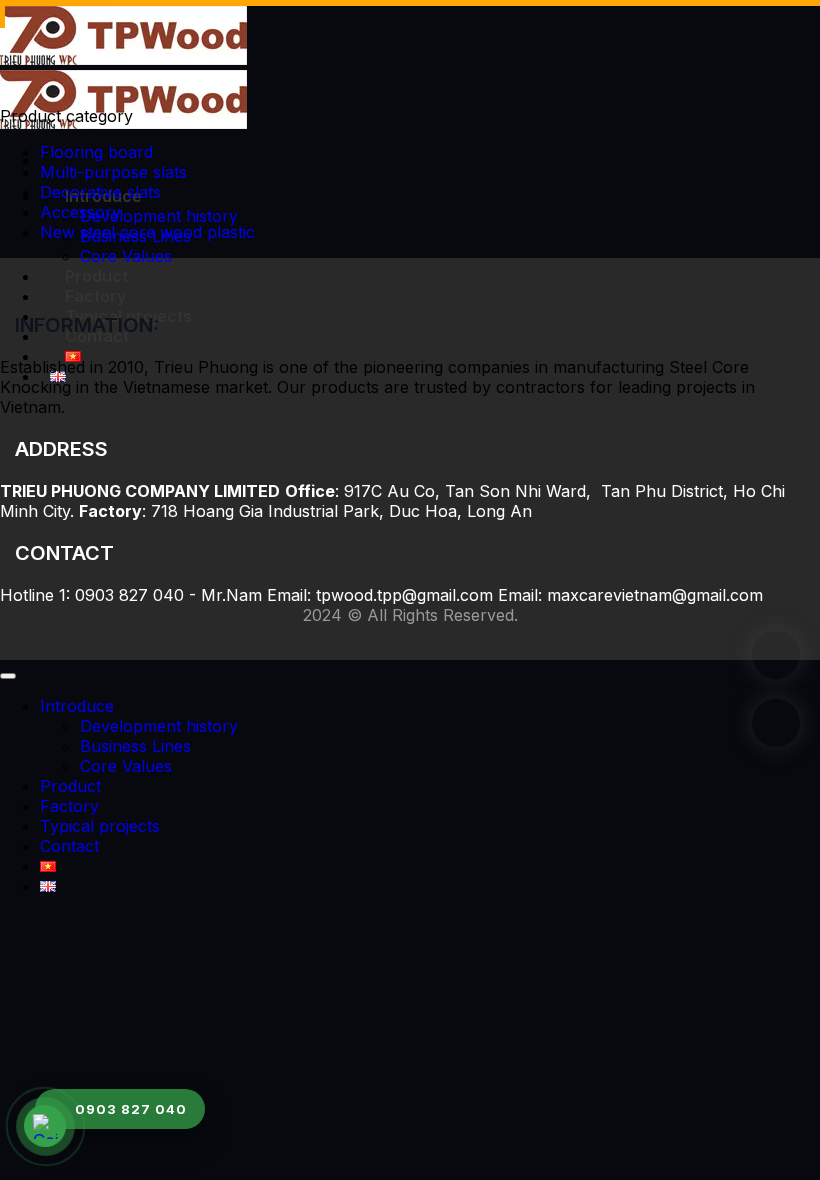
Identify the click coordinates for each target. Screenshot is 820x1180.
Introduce (77, 706)
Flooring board (96, 152)
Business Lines (135, 746)
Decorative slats (100, 192)
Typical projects (100, 826)
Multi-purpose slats (113, 172)
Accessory (80, 212)
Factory (95, 296)
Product (96, 276)
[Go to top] (8, 676)
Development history (159, 216)
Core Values (126, 256)
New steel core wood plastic (147, 232)
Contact (69, 846)
